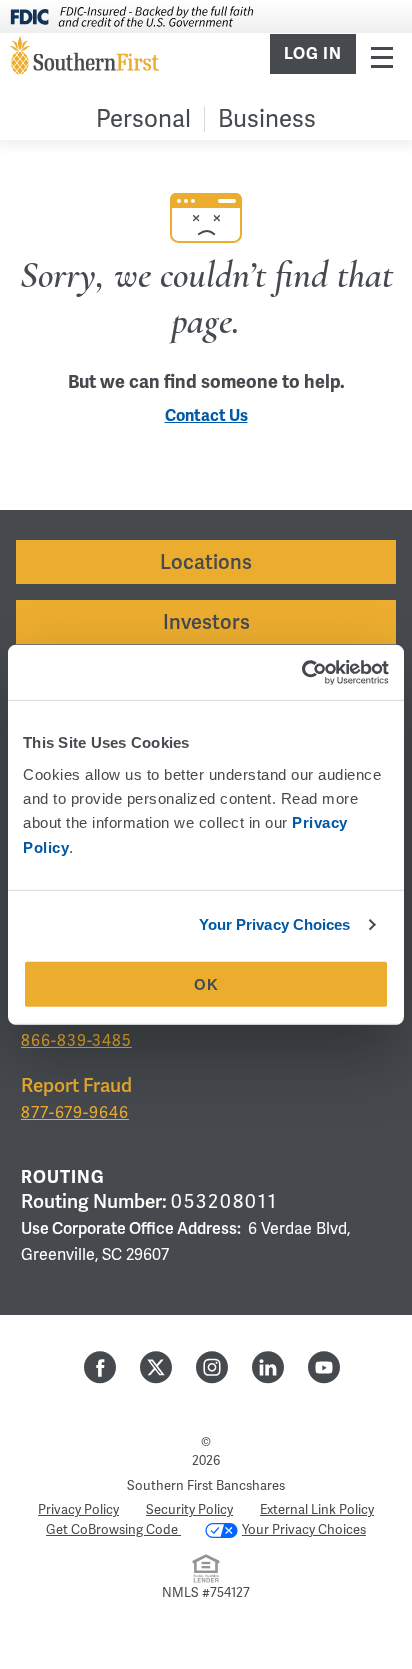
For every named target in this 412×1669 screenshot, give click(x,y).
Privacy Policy (78, 1509)
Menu (382, 56)
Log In (313, 54)
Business (267, 118)
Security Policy (189, 1509)
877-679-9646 (75, 1112)
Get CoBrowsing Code (113, 1529)
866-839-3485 (76, 1040)
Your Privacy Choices (275, 924)
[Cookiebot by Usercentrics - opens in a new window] (301, 672)
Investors (206, 622)
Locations (206, 562)
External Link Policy (317, 1509)
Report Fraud (76, 1085)
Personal (143, 118)
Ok (206, 984)
